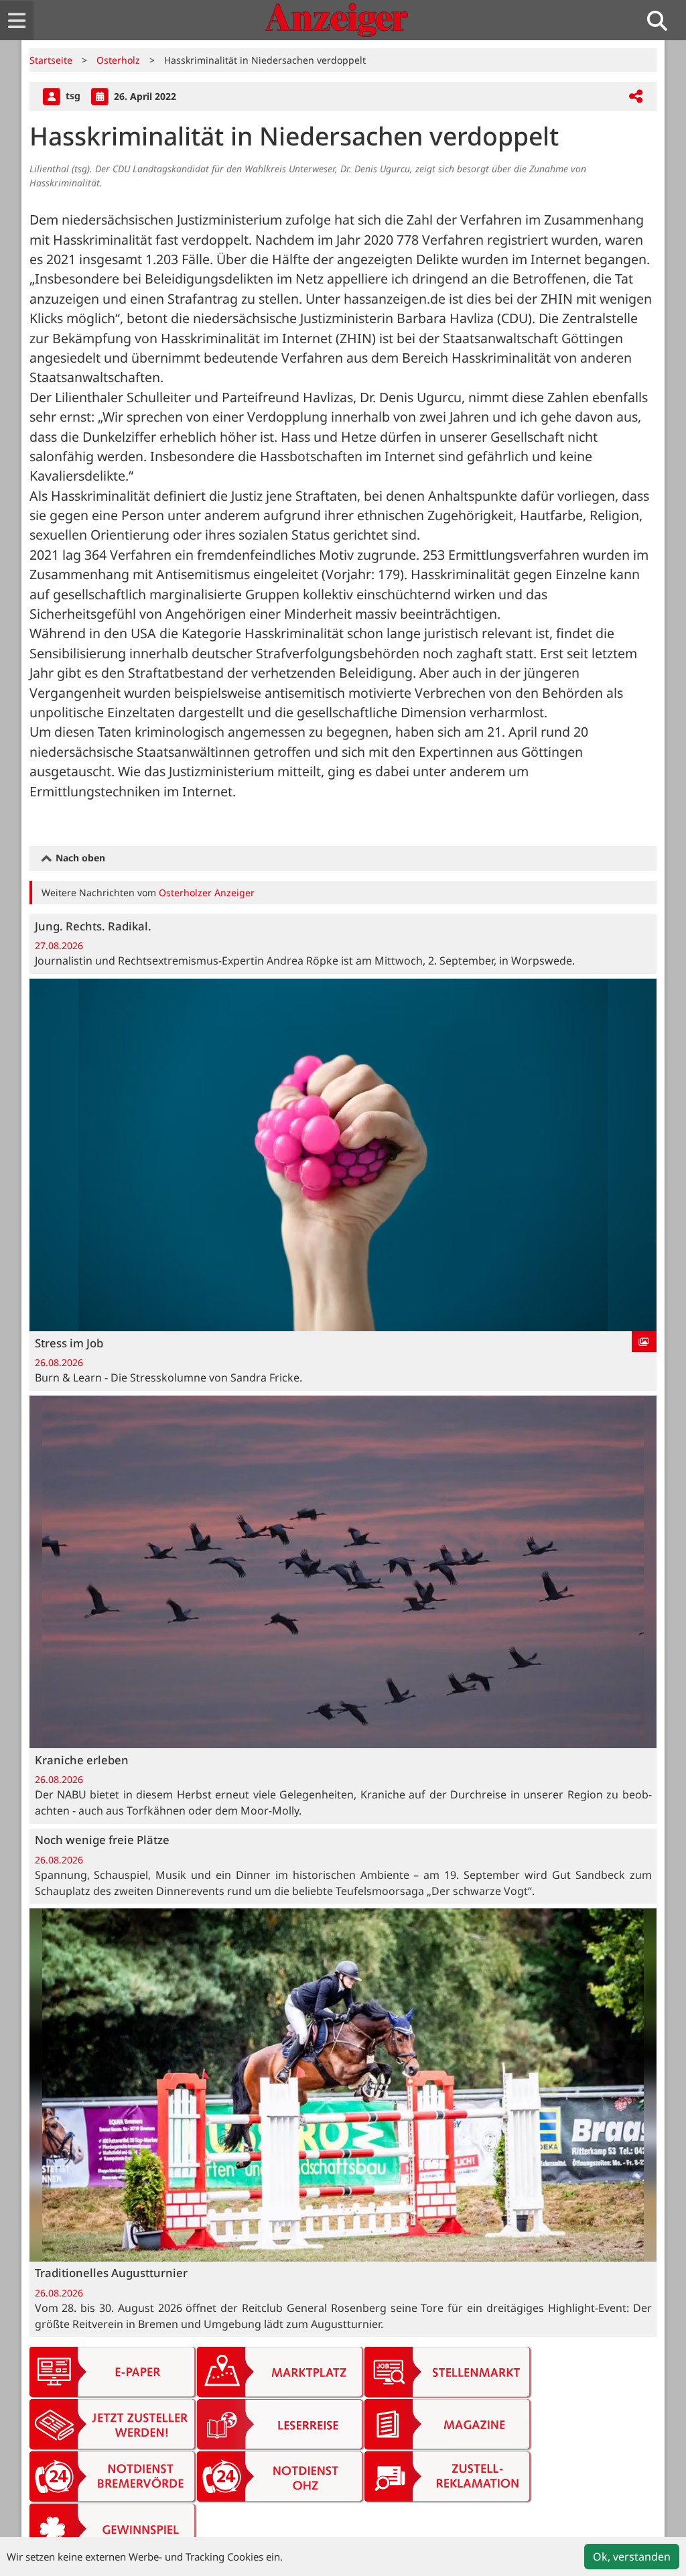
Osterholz (118, 60)
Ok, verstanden (632, 2557)
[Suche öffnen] (663, 20)
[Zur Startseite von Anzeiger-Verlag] (336, 20)
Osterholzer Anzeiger (207, 893)
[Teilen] (636, 97)
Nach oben (79, 858)
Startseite (51, 60)
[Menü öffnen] (17, 20)
